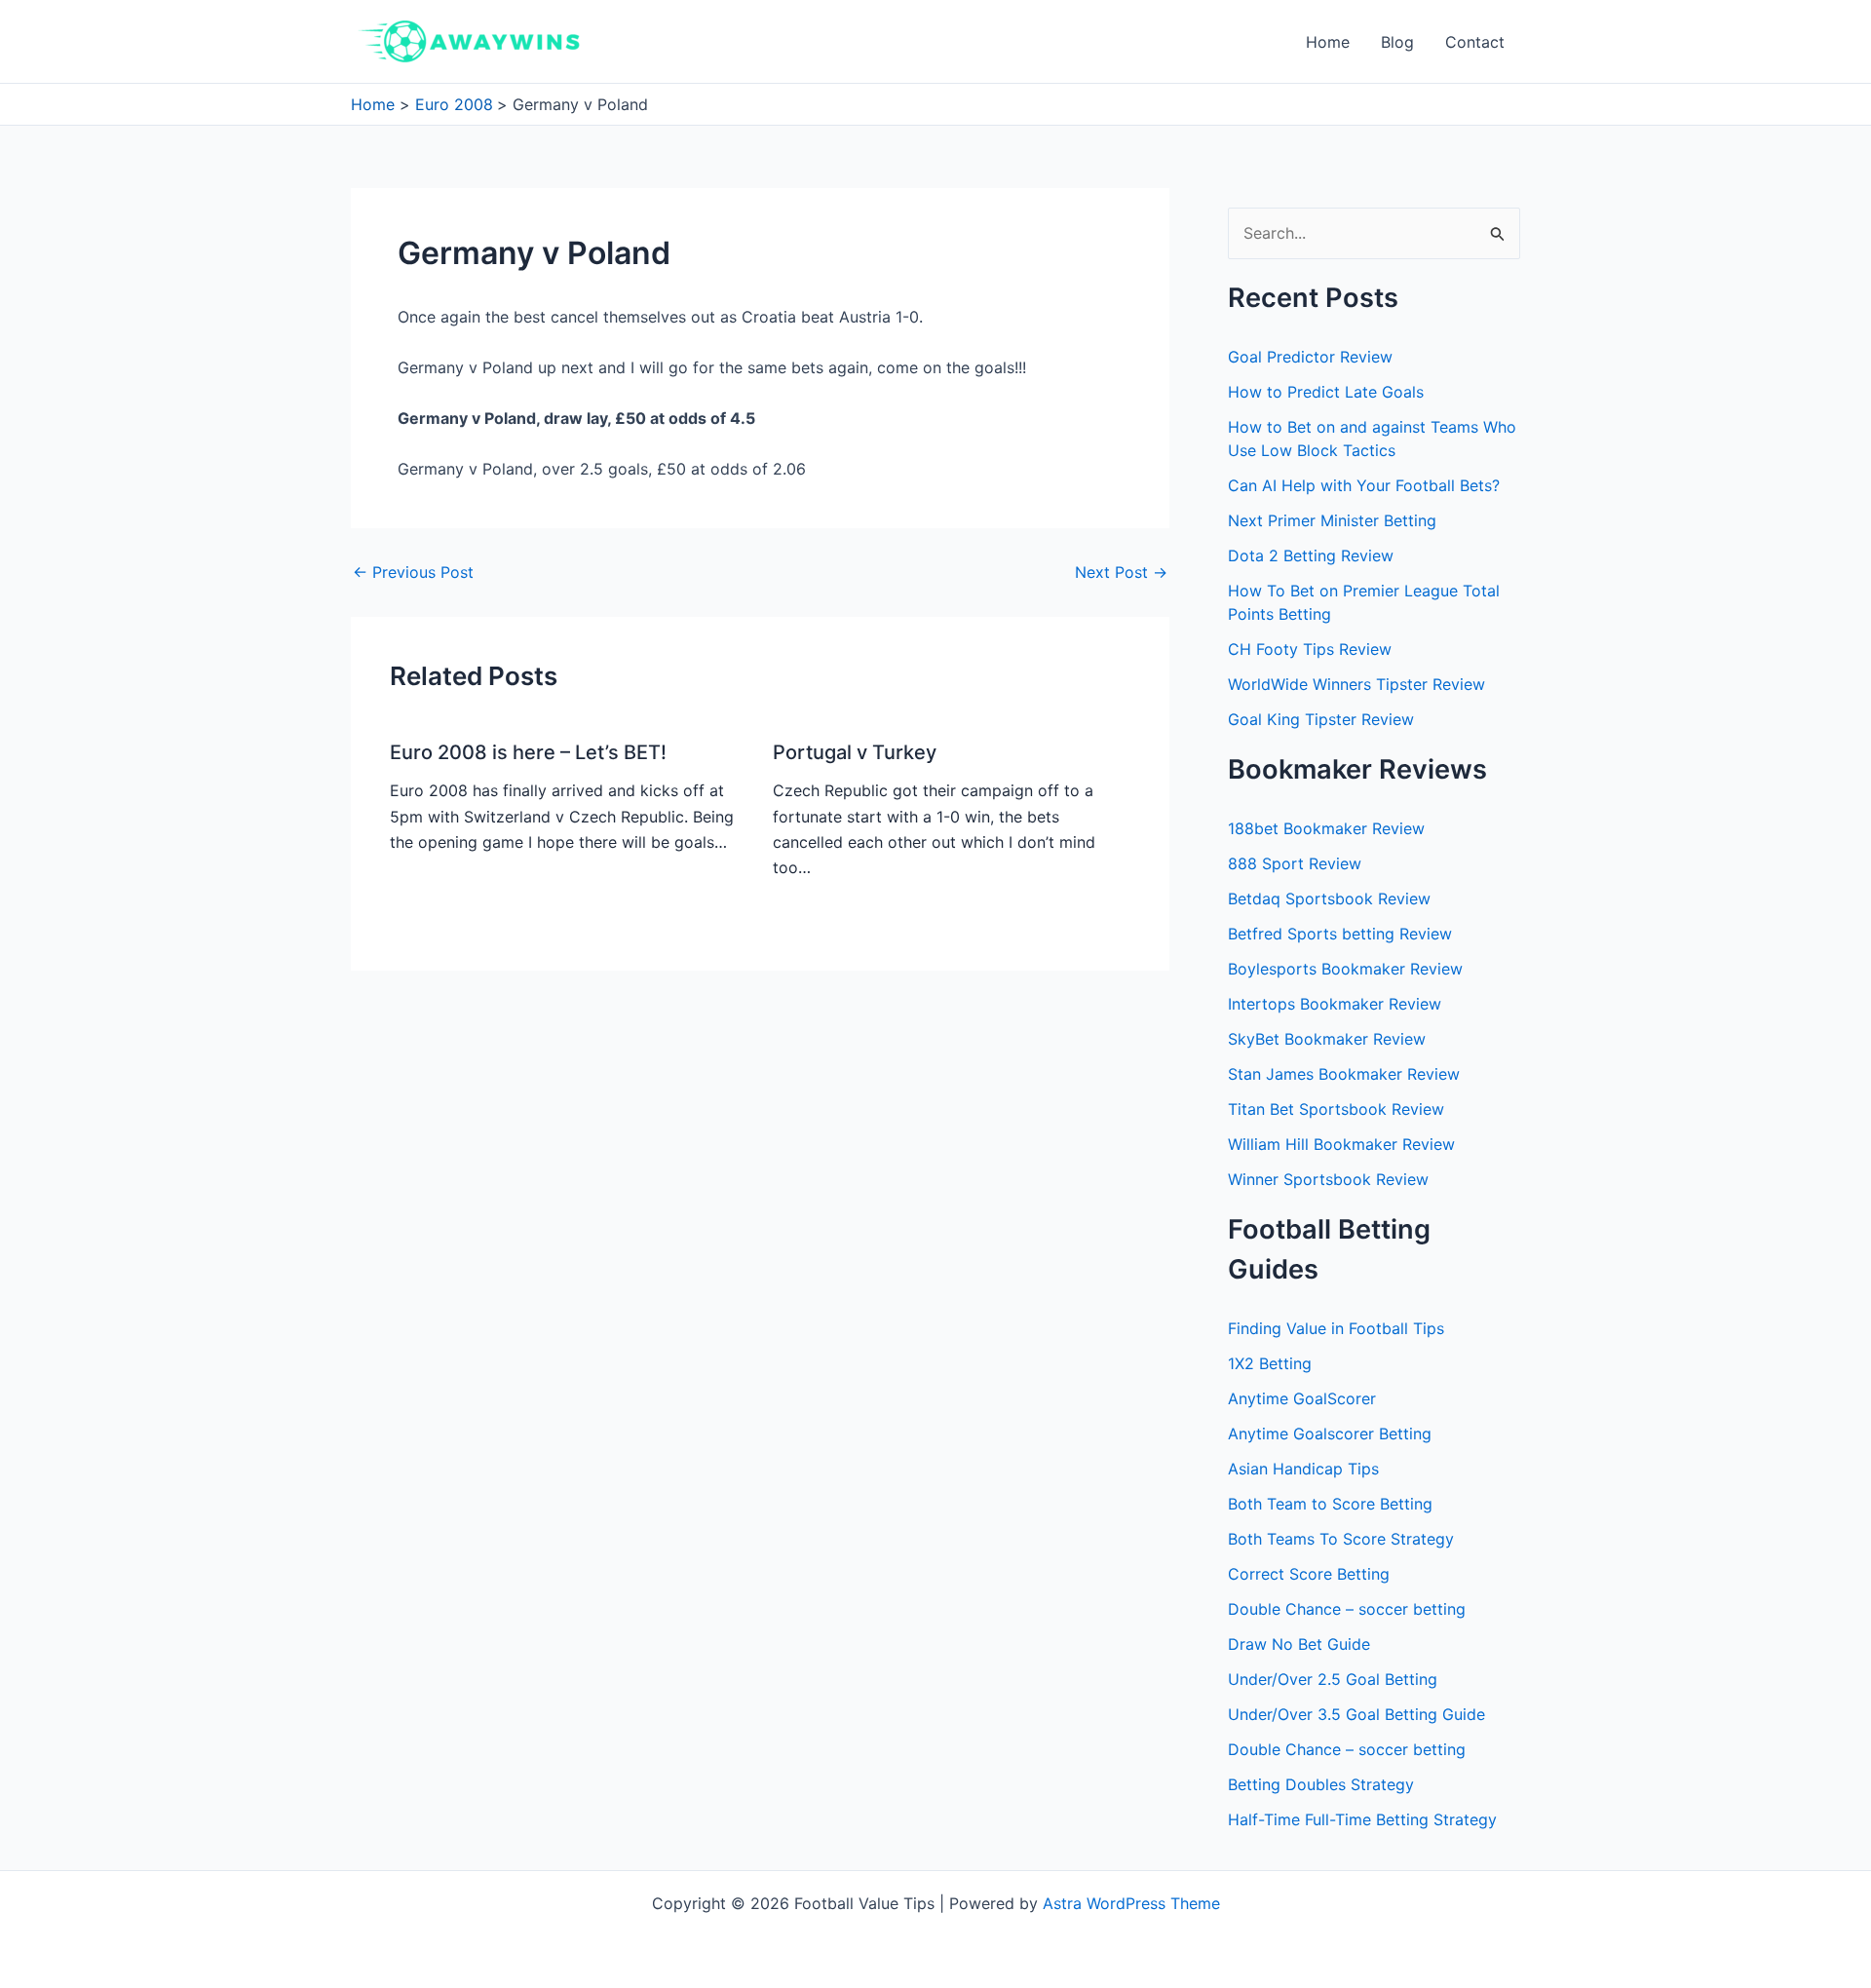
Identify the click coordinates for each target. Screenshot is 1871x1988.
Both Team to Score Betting (1330, 1504)
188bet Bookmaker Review (1326, 828)
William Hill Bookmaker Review (1341, 1144)
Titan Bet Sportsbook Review (1336, 1109)
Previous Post (413, 572)
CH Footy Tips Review (1310, 649)
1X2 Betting (1270, 1363)
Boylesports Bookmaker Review (1345, 969)
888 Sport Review (1295, 863)
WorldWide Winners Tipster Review (1356, 684)
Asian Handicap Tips (1303, 1469)
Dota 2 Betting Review (1311, 555)
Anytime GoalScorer (1302, 1398)
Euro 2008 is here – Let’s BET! (528, 752)
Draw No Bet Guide (1299, 1644)
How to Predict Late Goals (1326, 392)
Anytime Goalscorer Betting (1330, 1434)
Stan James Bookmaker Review (1344, 1074)
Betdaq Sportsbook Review (1329, 898)
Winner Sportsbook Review (1328, 1179)
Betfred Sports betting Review (1340, 934)
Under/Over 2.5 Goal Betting (1333, 1679)
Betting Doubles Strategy (1321, 1784)
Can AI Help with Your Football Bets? (1364, 485)
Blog (1397, 42)
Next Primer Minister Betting (1332, 520)
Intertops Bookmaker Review (1335, 1004)
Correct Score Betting (1309, 1574)
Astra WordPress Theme (1131, 1903)
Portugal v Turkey (855, 752)
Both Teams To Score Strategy (1341, 1539)
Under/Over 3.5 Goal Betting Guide (1356, 1714)
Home (1328, 42)
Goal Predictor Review (1310, 357)
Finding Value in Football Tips (1336, 1328)
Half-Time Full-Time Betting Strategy (1362, 1819)
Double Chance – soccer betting (1347, 1609)
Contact (1475, 42)
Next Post (1121, 572)
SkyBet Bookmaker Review (1327, 1039)
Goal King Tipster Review (1321, 719)
